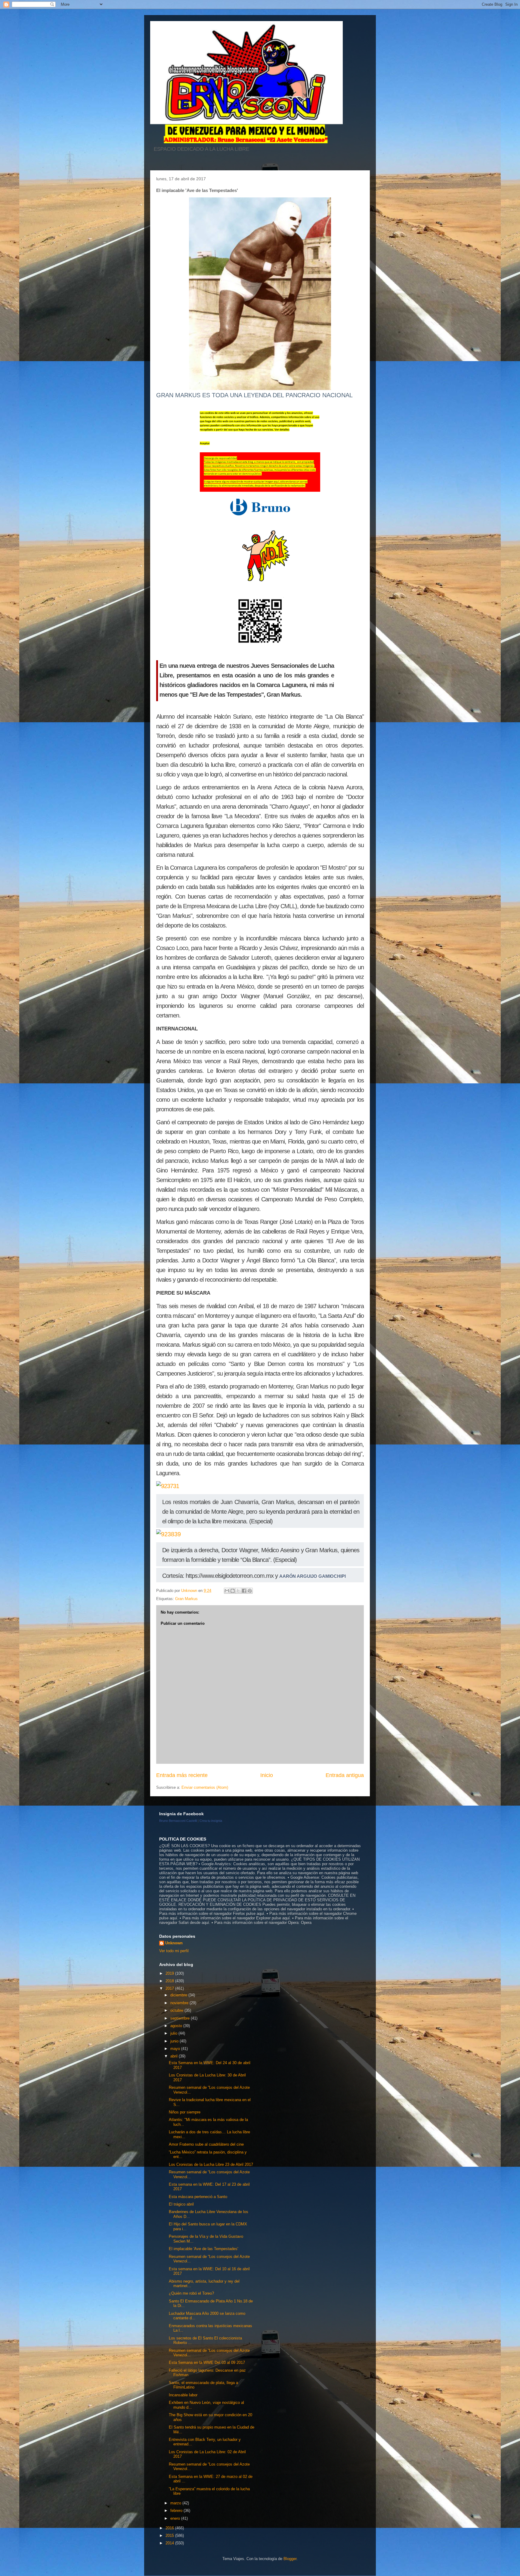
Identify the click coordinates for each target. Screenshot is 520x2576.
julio (174, 2033)
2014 (170, 2543)
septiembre (181, 2018)
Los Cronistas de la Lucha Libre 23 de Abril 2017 (211, 2164)
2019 (170, 1973)
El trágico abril (181, 2204)
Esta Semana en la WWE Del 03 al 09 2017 (207, 2362)
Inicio (267, 1775)
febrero (177, 2511)
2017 (170, 1988)
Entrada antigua (345, 1775)
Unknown (174, 1943)
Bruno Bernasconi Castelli (178, 1821)
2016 (170, 2528)
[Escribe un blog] (233, 1591)
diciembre (179, 1995)
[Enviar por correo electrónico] (227, 1591)
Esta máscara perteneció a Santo (198, 2197)
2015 (170, 2536)
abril (175, 2056)
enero (176, 2518)
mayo (176, 2049)
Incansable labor (183, 2395)
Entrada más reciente (182, 1775)
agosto (177, 2026)
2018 (170, 1981)
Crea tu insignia (211, 1821)
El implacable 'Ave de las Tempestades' (203, 2249)
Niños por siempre (185, 2112)
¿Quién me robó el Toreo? (191, 2293)
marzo (176, 2503)
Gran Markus (186, 1599)
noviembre (180, 2003)
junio (175, 2041)
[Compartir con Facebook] (244, 1591)
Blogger (290, 2559)
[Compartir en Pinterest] (250, 1591)
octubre (177, 2010)
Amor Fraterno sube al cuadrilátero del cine (206, 2144)
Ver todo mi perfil (174, 1951)
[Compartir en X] (238, 1591)
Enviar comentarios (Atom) (205, 1787)
